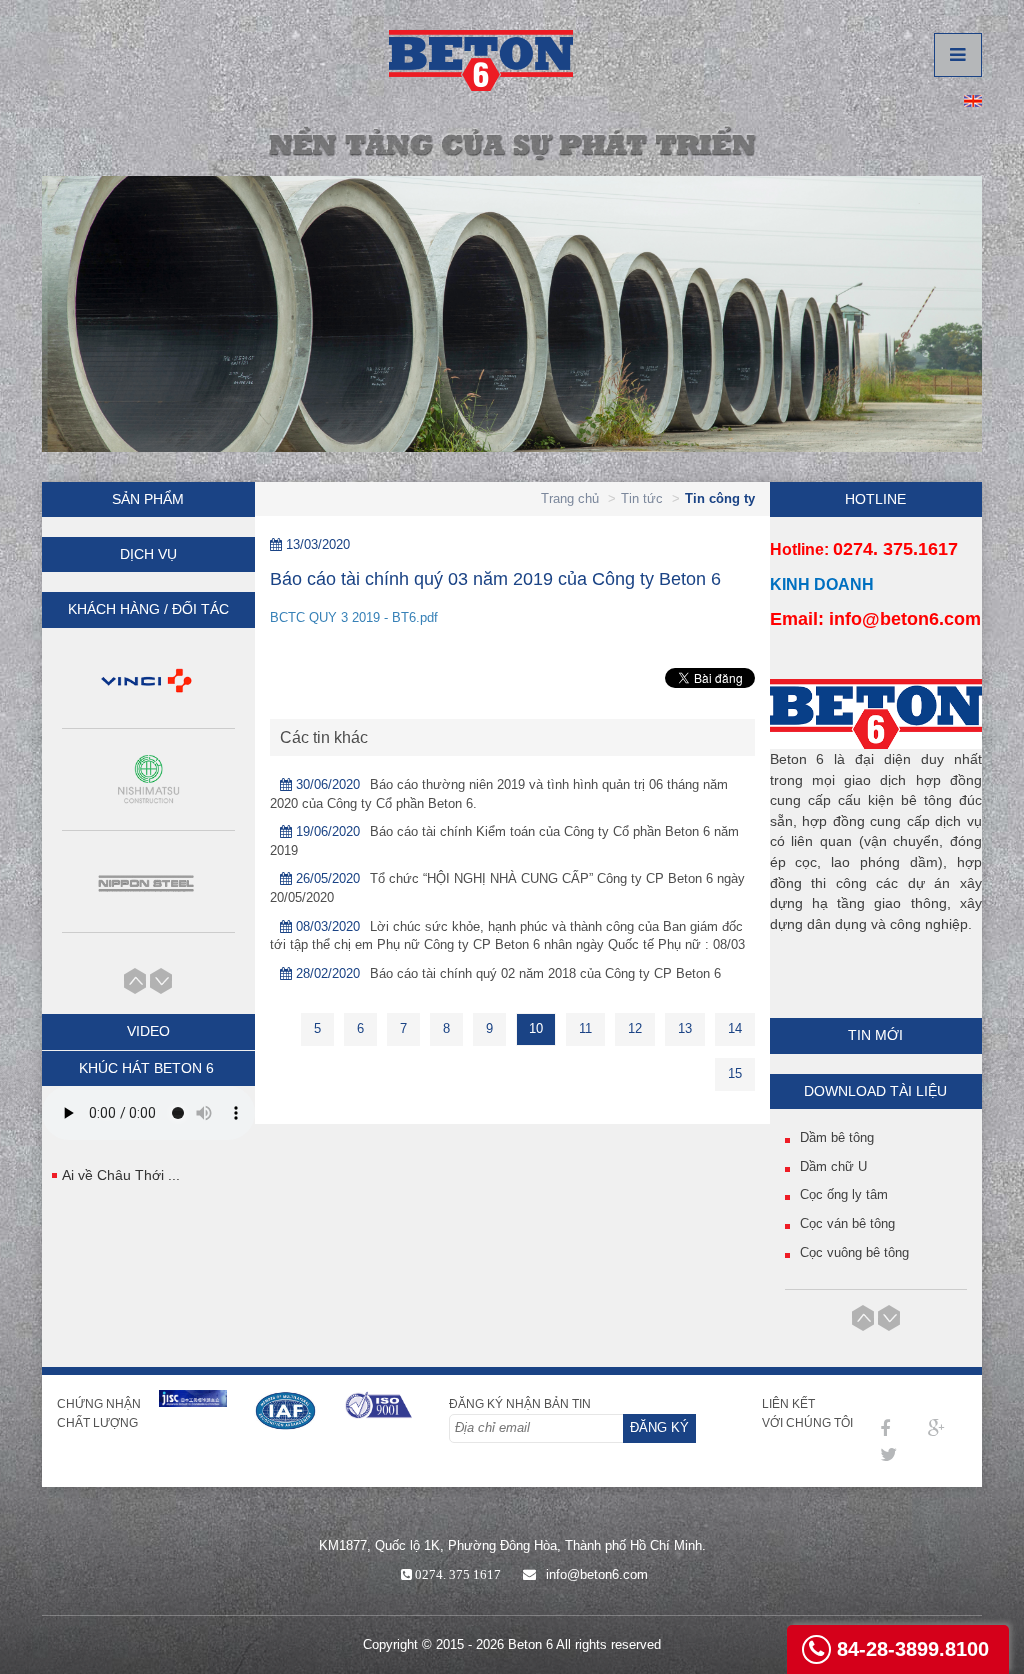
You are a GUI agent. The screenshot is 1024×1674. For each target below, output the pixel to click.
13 (685, 1028)
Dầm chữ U (833, 1166)
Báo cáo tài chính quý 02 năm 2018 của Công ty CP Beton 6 (545, 973)
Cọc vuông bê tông (854, 1252)
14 (735, 1028)
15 (735, 1073)
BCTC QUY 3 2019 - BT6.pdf (354, 617)
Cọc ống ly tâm (844, 1194)
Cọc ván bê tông (847, 1223)
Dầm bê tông (837, 1137)
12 (635, 1028)
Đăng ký (659, 1427)
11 (585, 1028)
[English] (973, 99)
